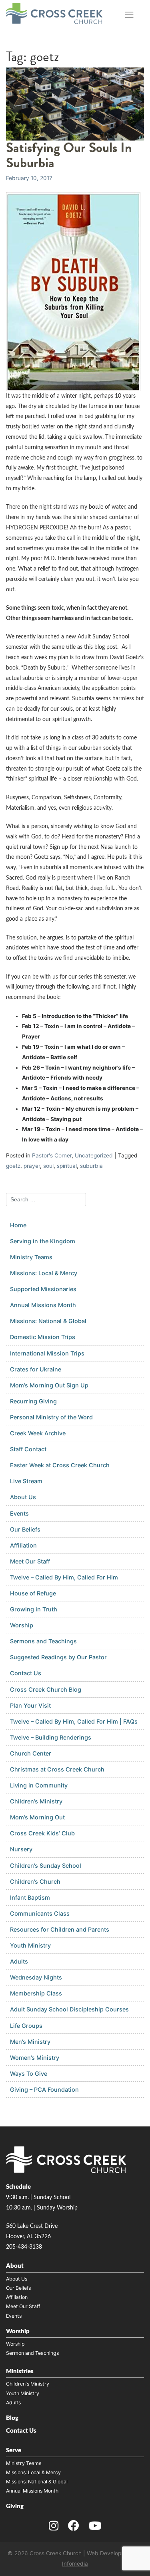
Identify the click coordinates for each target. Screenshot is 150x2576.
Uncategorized (94, 1155)
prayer (32, 1166)
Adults (19, 1961)
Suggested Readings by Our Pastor (58, 1657)
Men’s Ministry (30, 2042)
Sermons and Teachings (43, 1641)
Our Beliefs (25, 1529)
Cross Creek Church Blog (46, 1689)
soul (48, 1166)
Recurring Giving (33, 1401)
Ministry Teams (31, 1257)
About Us (23, 1497)
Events (19, 1513)
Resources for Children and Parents (60, 1929)
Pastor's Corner (52, 1155)
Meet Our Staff (30, 1561)
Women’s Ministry (35, 2058)
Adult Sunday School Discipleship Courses (69, 2009)
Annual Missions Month (43, 1305)
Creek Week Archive (38, 1433)
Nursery (21, 1849)
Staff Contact (28, 1449)
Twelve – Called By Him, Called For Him (64, 1577)
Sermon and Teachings (32, 2353)
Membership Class (36, 1993)
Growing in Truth (34, 1609)
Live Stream (26, 1481)
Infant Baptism (30, 1897)
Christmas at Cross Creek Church (57, 1769)
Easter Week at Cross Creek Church (60, 1465)
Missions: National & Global (48, 1321)
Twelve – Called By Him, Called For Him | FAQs (74, 1721)
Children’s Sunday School (46, 1866)
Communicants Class (40, 1913)
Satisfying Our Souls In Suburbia (69, 155)
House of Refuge (33, 1593)
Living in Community (39, 1785)
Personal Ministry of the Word (51, 1417)
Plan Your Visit (30, 1705)
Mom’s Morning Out (37, 1817)
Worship (22, 1625)
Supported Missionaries (43, 1289)
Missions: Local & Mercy (44, 1273)
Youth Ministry (30, 1945)
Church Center (31, 1753)
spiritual (67, 1166)
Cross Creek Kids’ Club (42, 1833)
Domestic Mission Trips (43, 1337)
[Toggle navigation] (129, 15)
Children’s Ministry (36, 1801)
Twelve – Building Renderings (51, 1737)
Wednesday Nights (36, 1977)
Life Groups (26, 2026)
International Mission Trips (47, 1353)
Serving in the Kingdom (43, 1241)
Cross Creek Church (56, 2553)
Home (18, 1225)
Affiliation (23, 1545)
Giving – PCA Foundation (44, 2090)
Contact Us (26, 1673)
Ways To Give (29, 2074)
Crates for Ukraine (36, 1369)
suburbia (91, 1166)
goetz (13, 1166)
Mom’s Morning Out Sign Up (49, 1385)
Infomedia (75, 2564)
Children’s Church (35, 1881)
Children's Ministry (28, 2384)
